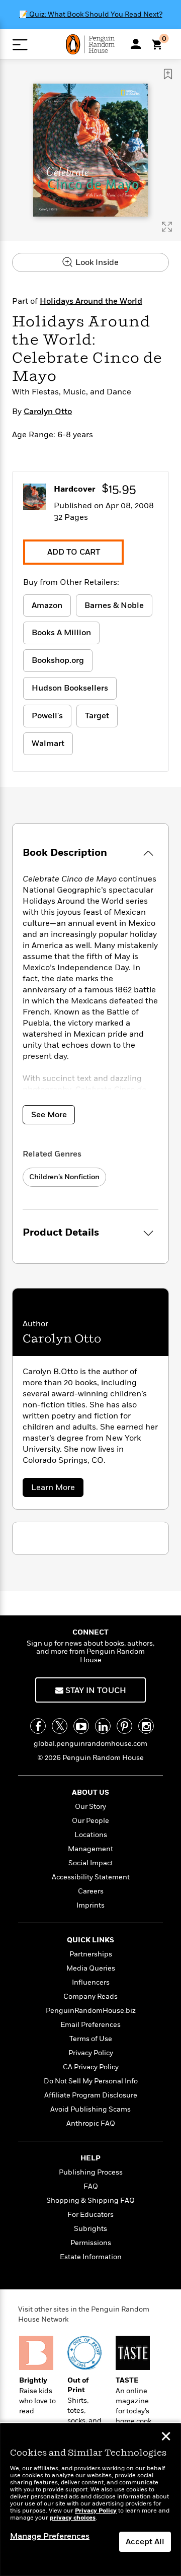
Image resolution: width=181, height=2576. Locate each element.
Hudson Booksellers (70, 688)
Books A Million (61, 633)
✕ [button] (166, 2437)
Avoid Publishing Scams (90, 2109)
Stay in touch (95, 1690)
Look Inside (96, 262)
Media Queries (91, 1968)
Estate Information (91, 2257)
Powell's (47, 716)
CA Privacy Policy (91, 2067)
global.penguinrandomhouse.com (90, 1744)
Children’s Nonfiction (64, 1177)
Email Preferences (90, 2025)
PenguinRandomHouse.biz (91, 2011)
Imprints (90, 1905)
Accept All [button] (145, 2542)
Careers (91, 1891)
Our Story (90, 1807)
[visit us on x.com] (60, 1726)
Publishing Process (91, 2172)
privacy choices (73, 2518)
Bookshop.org (58, 660)
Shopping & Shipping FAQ (90, 2200)
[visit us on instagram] (146, 1726)
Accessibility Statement (91, 1877)
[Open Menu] (20, 45)
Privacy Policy (91, 2053)
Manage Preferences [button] (50, 2536)
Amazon (47, 605)
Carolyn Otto (48, 412)
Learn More (56, 1489)
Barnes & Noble (114, 605)
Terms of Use (91, 2039)
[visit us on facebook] (38, 1726)
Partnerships (91, 1954)
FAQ (91, 2186)
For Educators (90, 2215)
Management (90, 1849)
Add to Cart (74, 552)
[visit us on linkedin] (103, 1726)
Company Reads (90, 1996)
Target (97, 716)
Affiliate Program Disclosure (91, 2095)
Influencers (91, 1982)
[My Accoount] (136, 44)
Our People (90, 1821)
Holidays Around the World (91, 301)
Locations (91, 1835)
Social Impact (91, 1863)
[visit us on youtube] (81, 1726)
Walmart (48, 743)
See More (49, 1115)
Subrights (90, 2229)
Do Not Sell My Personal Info (91, 2081)
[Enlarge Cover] (167, 227)
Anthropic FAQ (91, 2123)
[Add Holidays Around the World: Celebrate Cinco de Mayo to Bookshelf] (168, 74)
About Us (90, 1792)
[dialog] (90, 2500)
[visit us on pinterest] (124, 1726)
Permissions (91, 2243)
